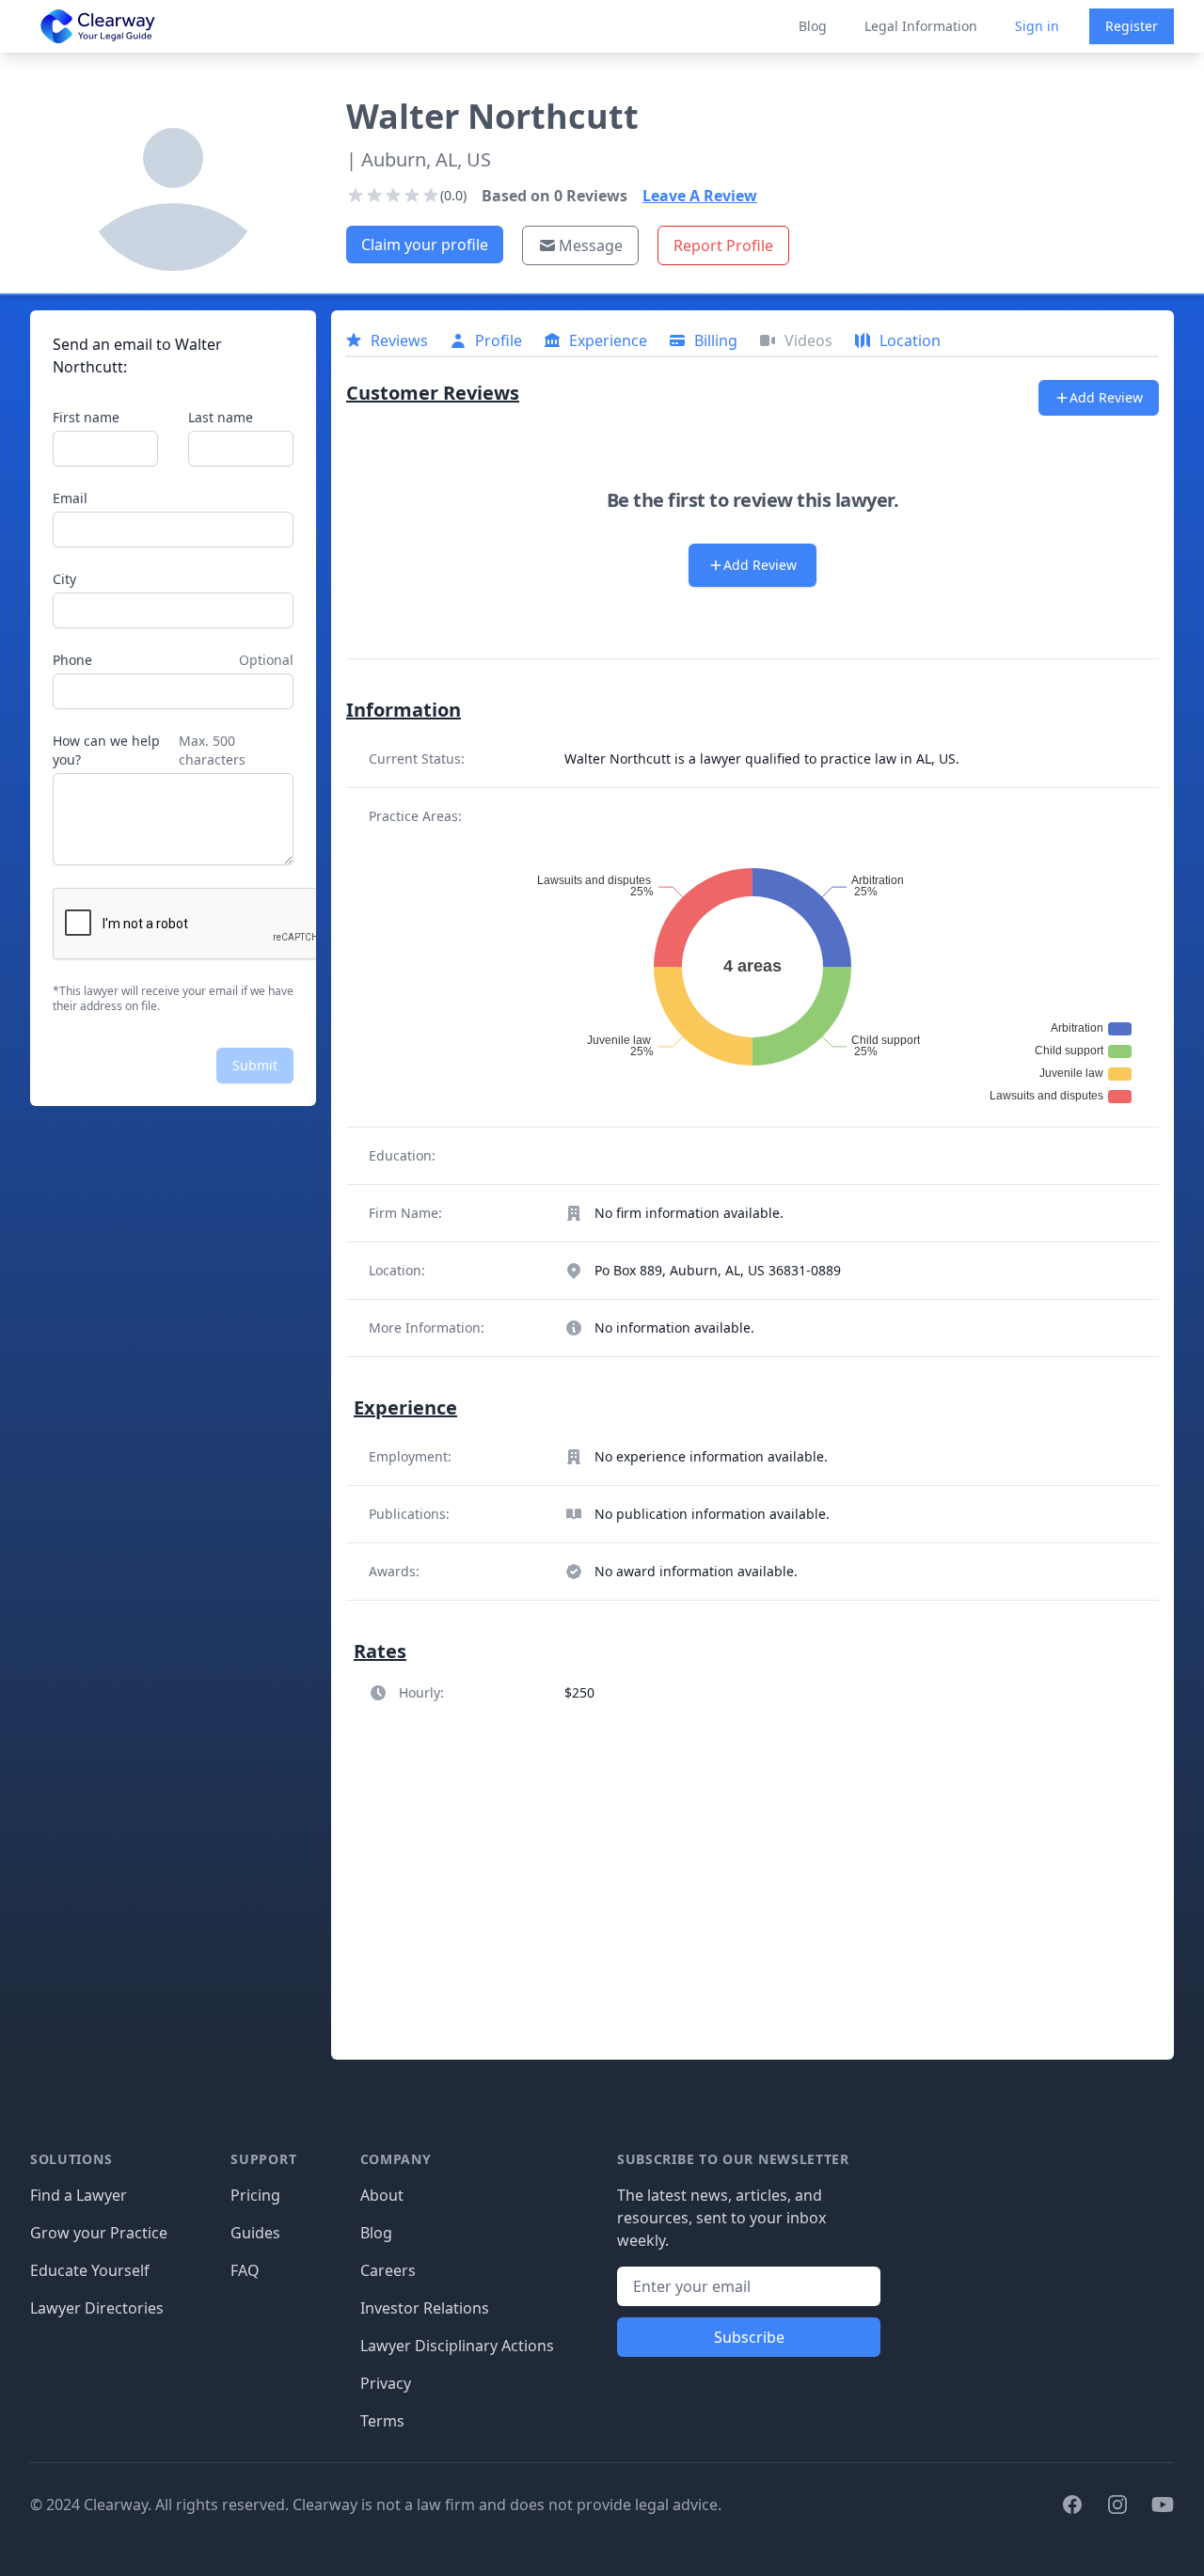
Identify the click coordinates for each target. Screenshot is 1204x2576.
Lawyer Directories (97, 2308)
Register (1132, 26)
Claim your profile (425, 245)
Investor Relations (425, 2308)
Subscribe (749, 2337)
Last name (221, 417)
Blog (813, 26)
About (382, 2195)
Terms (382, 2421)
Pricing (255, 2195)
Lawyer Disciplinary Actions (457, 2346)
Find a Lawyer (79, 2195)
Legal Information (921, 26)
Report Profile (723, 245)
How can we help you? (106, 750)
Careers (388, 2270)
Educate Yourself (90, 2270)
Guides (255, 2233)
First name (86, 417)
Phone (72, 660)
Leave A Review (700, 196)
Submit (255, 1065)
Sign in (1037, 26)
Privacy (386, 2383)
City (64, 579)
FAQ (245, 2270)
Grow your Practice (99, 2233)
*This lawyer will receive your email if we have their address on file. (173, 999)
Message (591, 245)
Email (70, 498)
